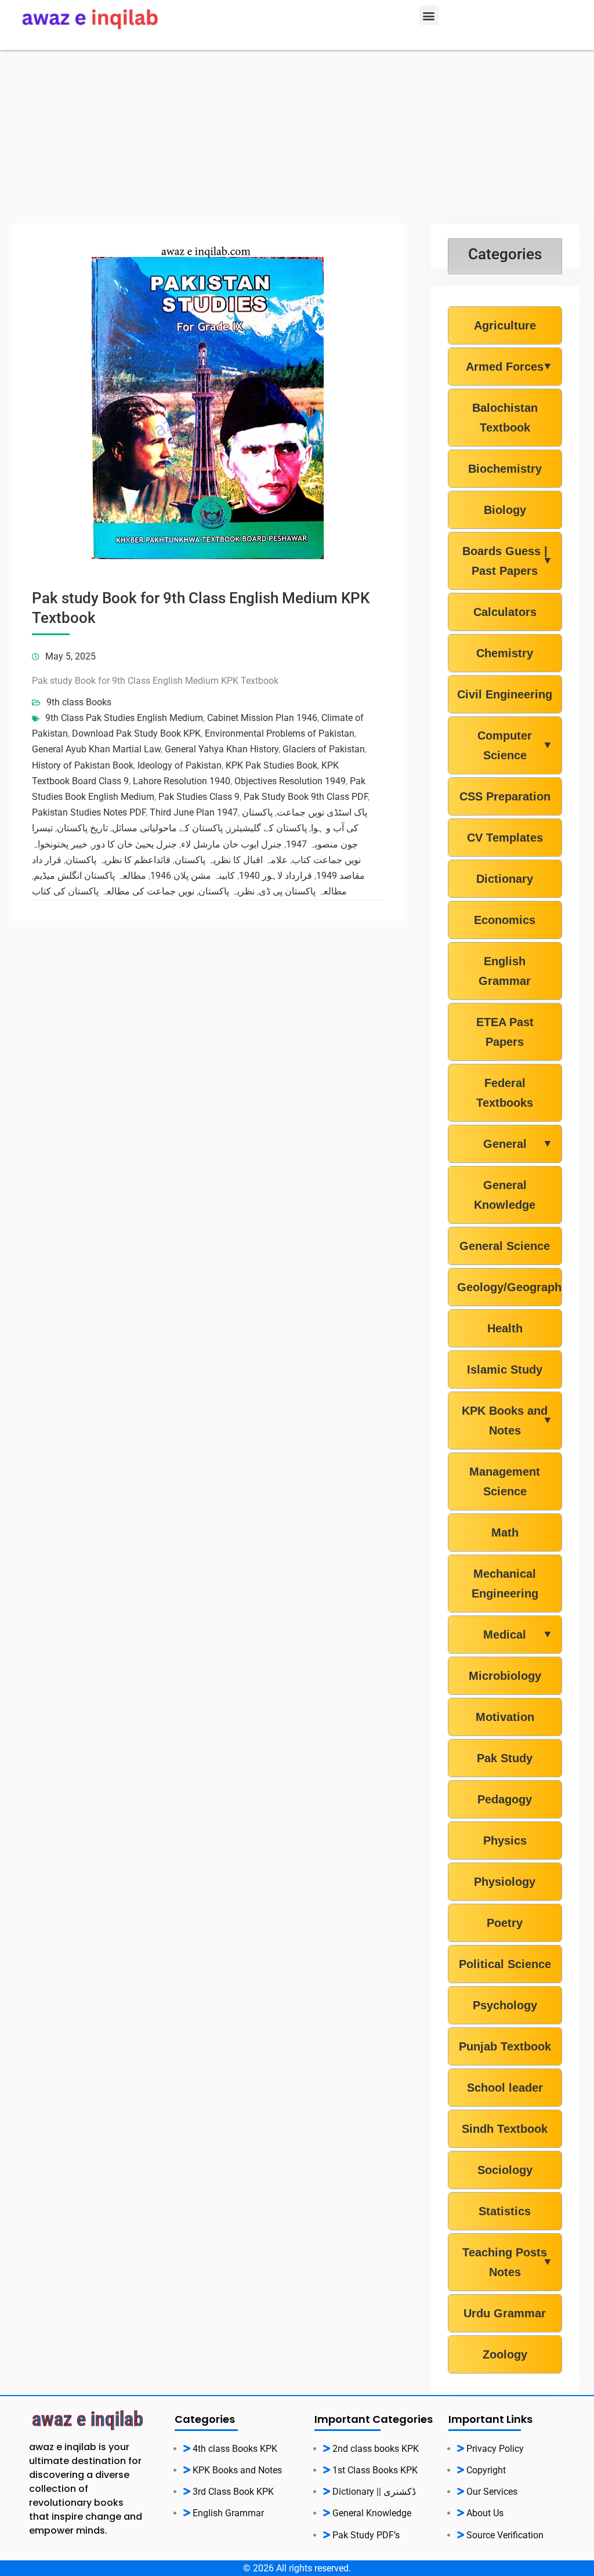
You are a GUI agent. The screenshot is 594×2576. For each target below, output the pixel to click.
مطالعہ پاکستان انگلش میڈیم (90, 876)
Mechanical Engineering (505, 1584)
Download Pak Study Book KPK (136, 733)
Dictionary (505, 879)
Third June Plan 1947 (194, 812)
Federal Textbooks (505, 1093)
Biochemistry (505, 469)
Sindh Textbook (505, 2129)
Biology (505, 510)
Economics (505, 920)
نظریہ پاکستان (227, 891)
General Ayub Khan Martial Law (96, 749)
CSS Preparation (505, 796)
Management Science (505, 1481)
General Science (505, 1246)
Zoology (505, 2354)
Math (505, 1532)
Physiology (505, 1882)
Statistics (505, 2211)
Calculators (505, 612)
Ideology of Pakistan (180, 765)
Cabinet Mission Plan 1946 (262, 718)
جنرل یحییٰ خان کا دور (134, 844)
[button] (429, 15)
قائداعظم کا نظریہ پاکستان (118, 860)
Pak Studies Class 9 (199, 797)
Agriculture (505, 325)
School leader (505, 2088)
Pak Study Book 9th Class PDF (306, 797)
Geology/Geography (505, 1287)
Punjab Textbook (505, 2046)
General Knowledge (505, 1195)
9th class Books (79, 702)
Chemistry (505, 653)
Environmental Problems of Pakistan (280, 733)
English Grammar (505, 971)
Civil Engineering (505, 694)
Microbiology (505, 1676)
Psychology (505, 2005)
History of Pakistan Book (83, 765)
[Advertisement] (297, 137)
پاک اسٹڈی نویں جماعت (322, 812)
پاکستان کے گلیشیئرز (267, 828)
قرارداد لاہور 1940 (276, 876)
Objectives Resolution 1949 (290, 781)
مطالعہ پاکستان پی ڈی (303, 891)
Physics (505, 1840)
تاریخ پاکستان (82, 828)
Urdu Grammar (505, 2313)
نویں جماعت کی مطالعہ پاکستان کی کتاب (113, 891)
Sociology (505, 2170)
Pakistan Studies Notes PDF (89, 812)
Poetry (505, 1923)
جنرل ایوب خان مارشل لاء (231, 844)
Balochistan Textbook (505, 418)
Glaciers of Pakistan (324, 749)
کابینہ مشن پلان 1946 (193, 876)
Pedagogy (505, 1799)
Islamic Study (505, 1369)
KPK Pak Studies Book (271, 765)
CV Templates (505, 838)
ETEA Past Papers (505, 1032)
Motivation (505, 1717)
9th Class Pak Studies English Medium (124, 718)
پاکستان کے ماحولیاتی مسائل (167, 828)
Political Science (505, 1964)
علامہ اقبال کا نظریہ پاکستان (231, 860)
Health (505, 1328)
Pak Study (505, 1758)
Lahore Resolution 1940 (182, 781)
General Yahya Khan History (222, 749)
